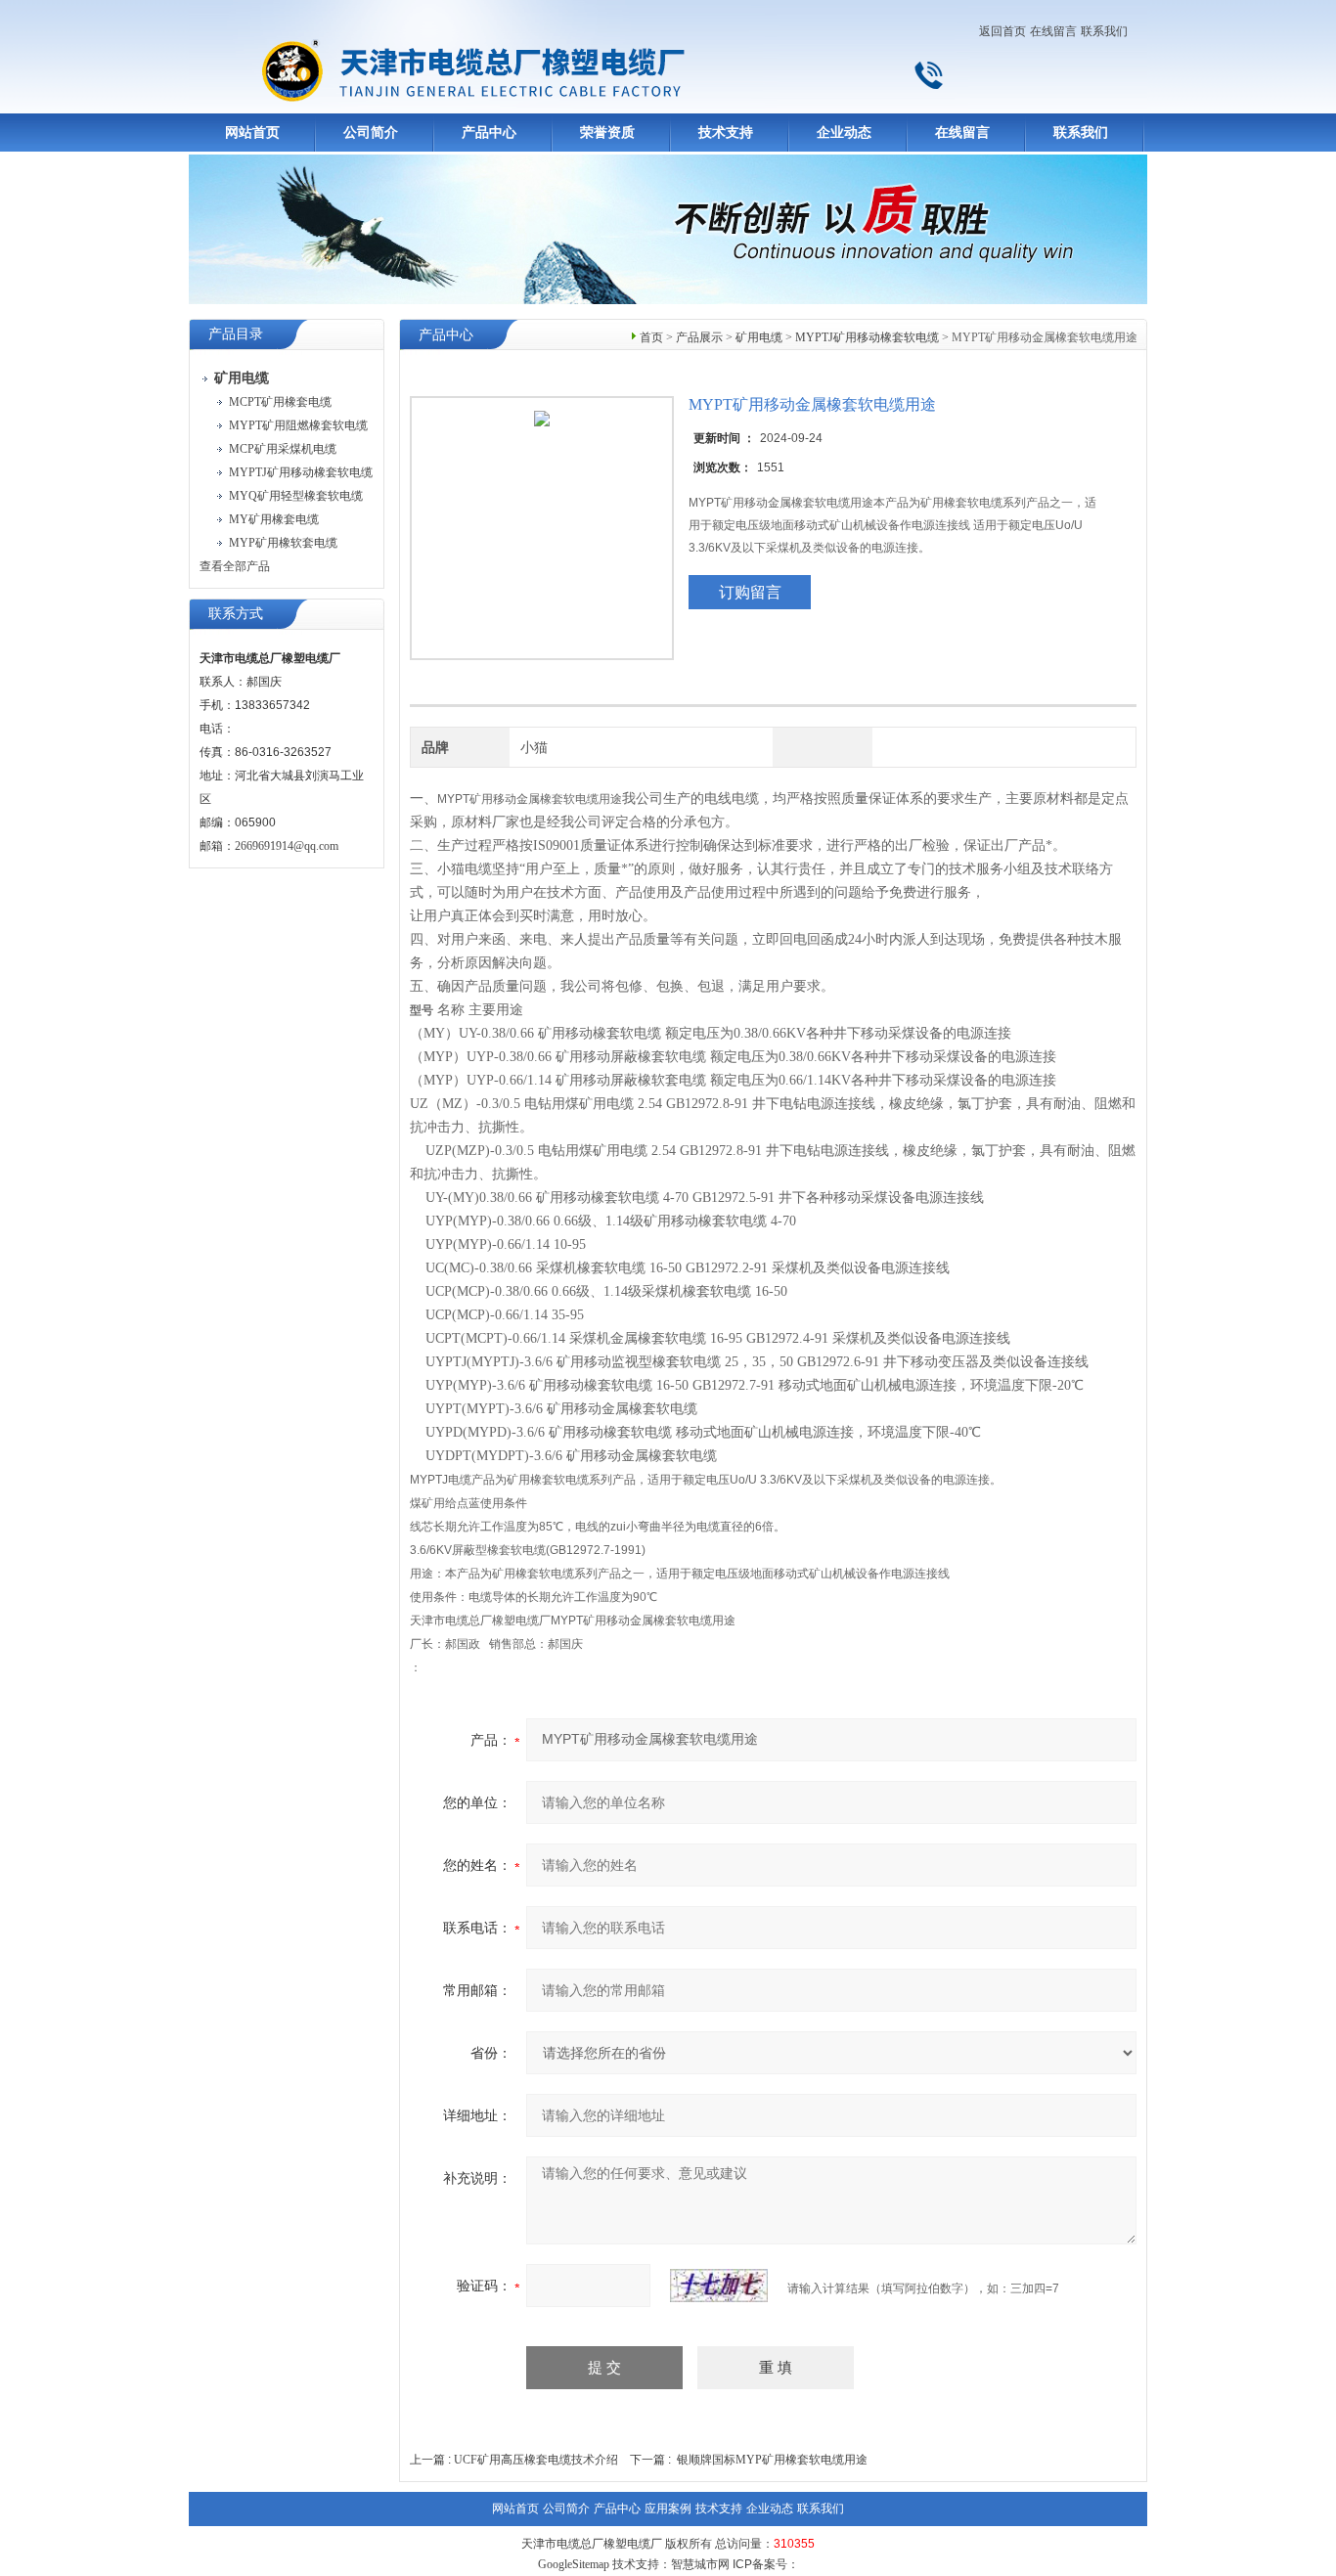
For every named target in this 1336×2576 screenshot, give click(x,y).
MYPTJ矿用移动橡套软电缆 (301, 472)
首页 (651, 337)
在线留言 (1053, 31)
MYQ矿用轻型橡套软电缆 (296, 496)
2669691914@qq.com (287, 846)
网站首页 (252, 133)
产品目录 (236, 334)
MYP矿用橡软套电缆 (283, 543)
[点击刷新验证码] (719, 2286)
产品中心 (489, 133)
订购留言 (750, 592)
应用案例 (668, 2509)
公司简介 (371, 133)
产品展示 (699, 337)
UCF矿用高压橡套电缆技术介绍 (536, 2460)
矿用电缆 (759, 337)
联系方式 (236, 614)
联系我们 (1104, 31)
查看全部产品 (235, 566)
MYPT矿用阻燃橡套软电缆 (298, 425)
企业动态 (844, 133)
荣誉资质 (607, 133)
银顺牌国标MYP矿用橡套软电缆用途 (772, 2460)
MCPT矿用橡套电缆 (280, 402)
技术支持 (726, 133)
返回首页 (1002, 31)
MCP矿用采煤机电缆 (283, 449)
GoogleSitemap (574, 2564)
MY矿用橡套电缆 (274, 519)
